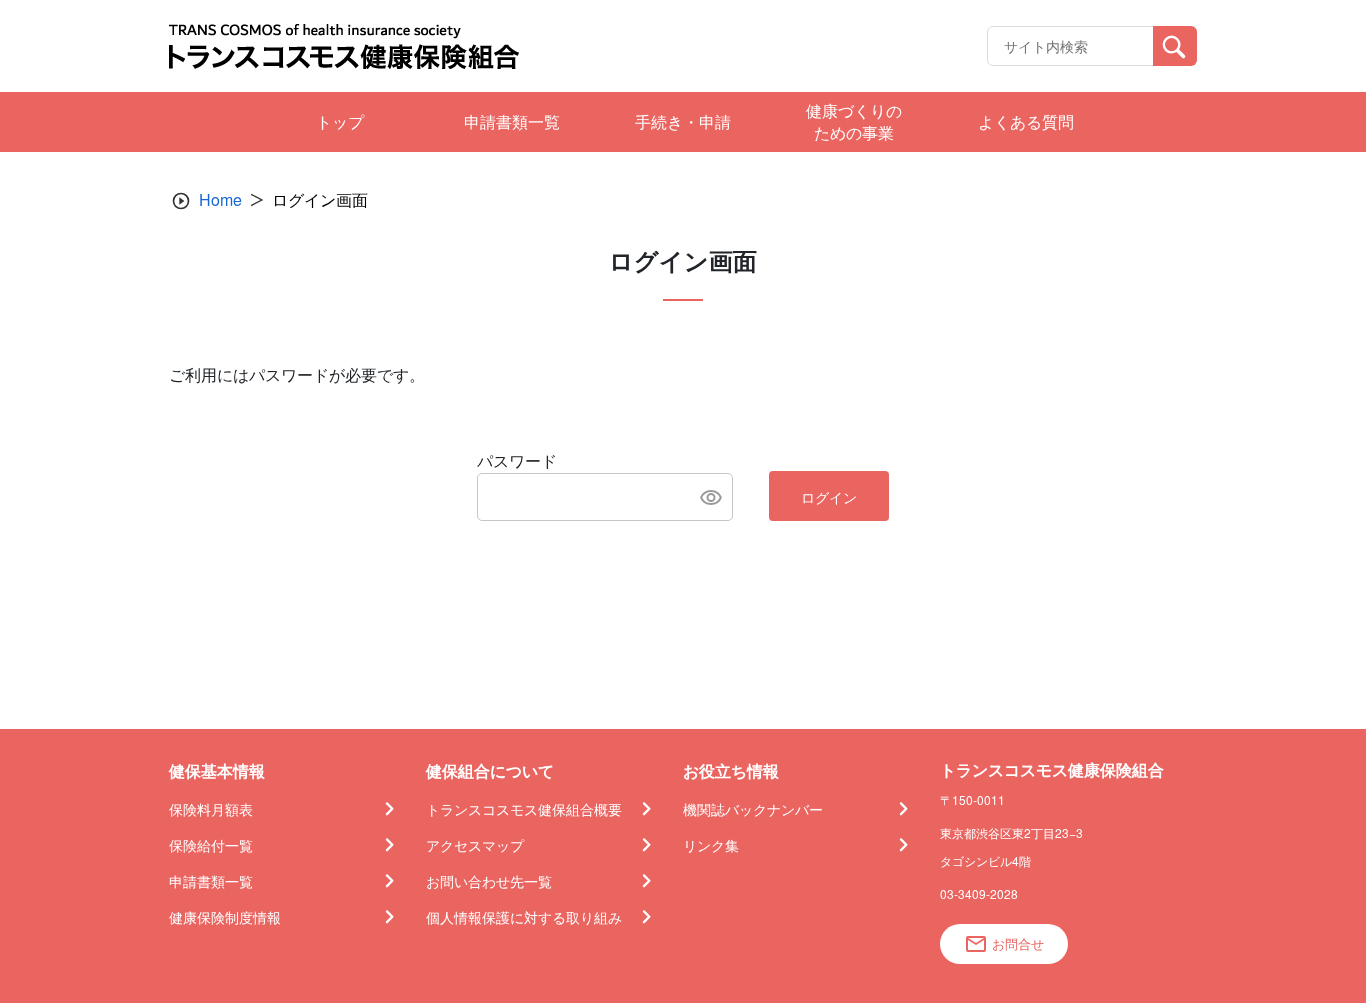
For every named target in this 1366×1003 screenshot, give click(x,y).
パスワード (517, 460)
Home (220, 199)
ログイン (829, 497)
